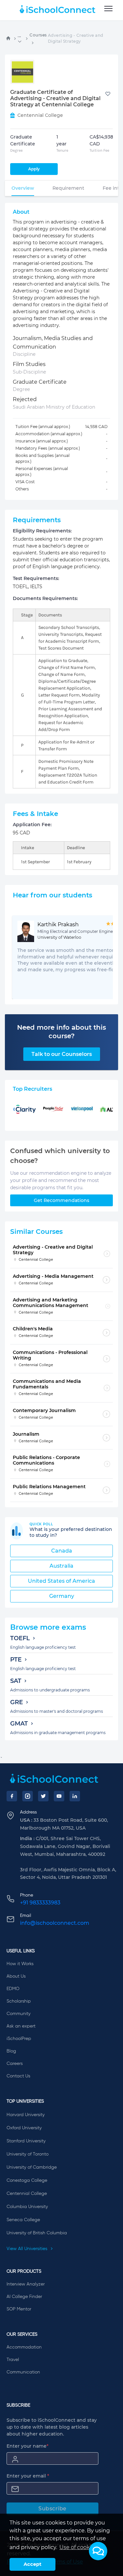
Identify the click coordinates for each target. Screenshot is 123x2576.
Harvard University (26, 2115)
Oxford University (24, 2128)
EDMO (13, 1989)
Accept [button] (32, 2564)
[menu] (108, 9)
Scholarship (19, 2001)
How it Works (20, 1964)
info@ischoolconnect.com (55, 1923)
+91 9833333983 (40, 1903)
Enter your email (28, 2476)
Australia (61, 1566)
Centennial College (27, 2194)
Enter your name (28, 2446)
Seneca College (23, 2220)
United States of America (61, 1581)
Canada (62, 1551)
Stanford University (26, 2141)
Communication (23, 2372)
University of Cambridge (32, 2167)
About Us (16, 1976)
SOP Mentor (19, 2309)
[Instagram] (28, 1796)
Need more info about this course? (61, 1032)
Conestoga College (27, 2180)
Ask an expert (21, 2026)
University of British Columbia (37, 2233)
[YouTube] (59, 1796)
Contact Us (18, 2076)
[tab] (23, 188)
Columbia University (27, 2207)
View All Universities (28, 2249)
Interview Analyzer (26, 2284)
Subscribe (52, 2509)
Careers (15, 2064)
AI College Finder (24, 2297)
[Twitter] (43, 1796)
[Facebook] (12, 1796)
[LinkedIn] (75, 1796)
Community (19, 2014)
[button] (98, 2551)
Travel (13, 2360)
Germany (62, 1596)
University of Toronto (28, 2154)
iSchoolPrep (19, 2039)
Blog (11, 2051)
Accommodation (24, 2347)
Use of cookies (78, 2547)
